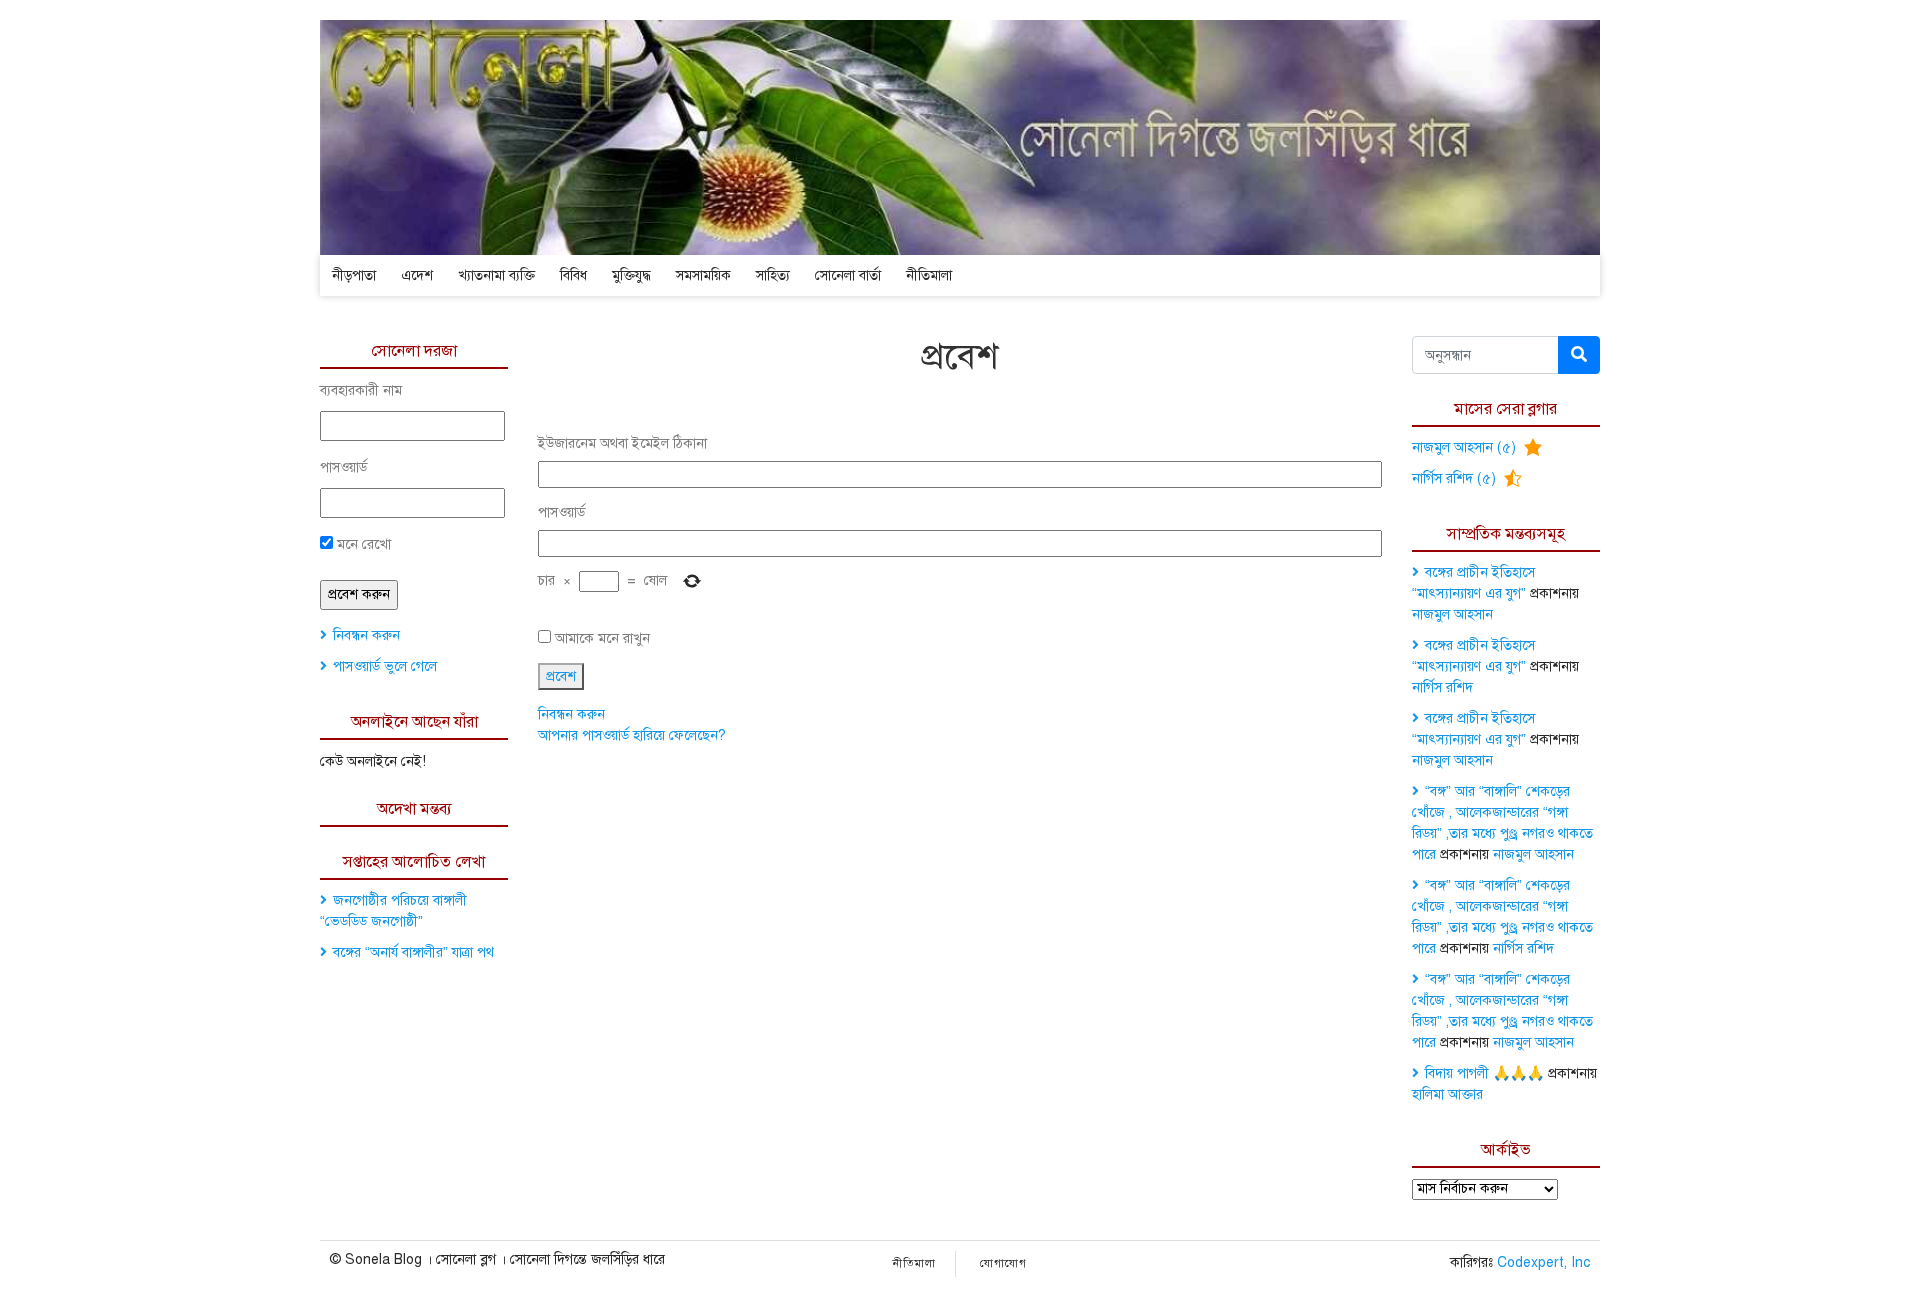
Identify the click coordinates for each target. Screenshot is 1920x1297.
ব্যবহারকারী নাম (361, 390)
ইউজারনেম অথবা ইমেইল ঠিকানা (622, 443)
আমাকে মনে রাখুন (602, 638)
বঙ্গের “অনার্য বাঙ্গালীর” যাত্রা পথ (413, 952)
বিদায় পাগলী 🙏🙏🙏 (1484, 1073)
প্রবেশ (561, 676)
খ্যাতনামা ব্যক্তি (496, 275)
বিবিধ (573, 275)
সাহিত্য (773, 275)
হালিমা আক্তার (1447, 1094)
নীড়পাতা (354, 275)
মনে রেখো (362, 544)
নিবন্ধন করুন (366, 635)
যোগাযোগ (1003, 1263)
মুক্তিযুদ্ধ (631, 275)
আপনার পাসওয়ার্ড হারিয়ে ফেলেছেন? (632, 735)
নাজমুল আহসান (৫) (1466, 447)
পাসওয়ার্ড (343, 467)
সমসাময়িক (703, 275)
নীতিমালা (929, 275)
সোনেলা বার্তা (848, 275)
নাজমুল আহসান (1452, 614)
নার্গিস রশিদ (1442, 687)
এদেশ (417, 275)
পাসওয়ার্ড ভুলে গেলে (385, 666)
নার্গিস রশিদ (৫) (1456, 478)
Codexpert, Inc (1543, 1262)
